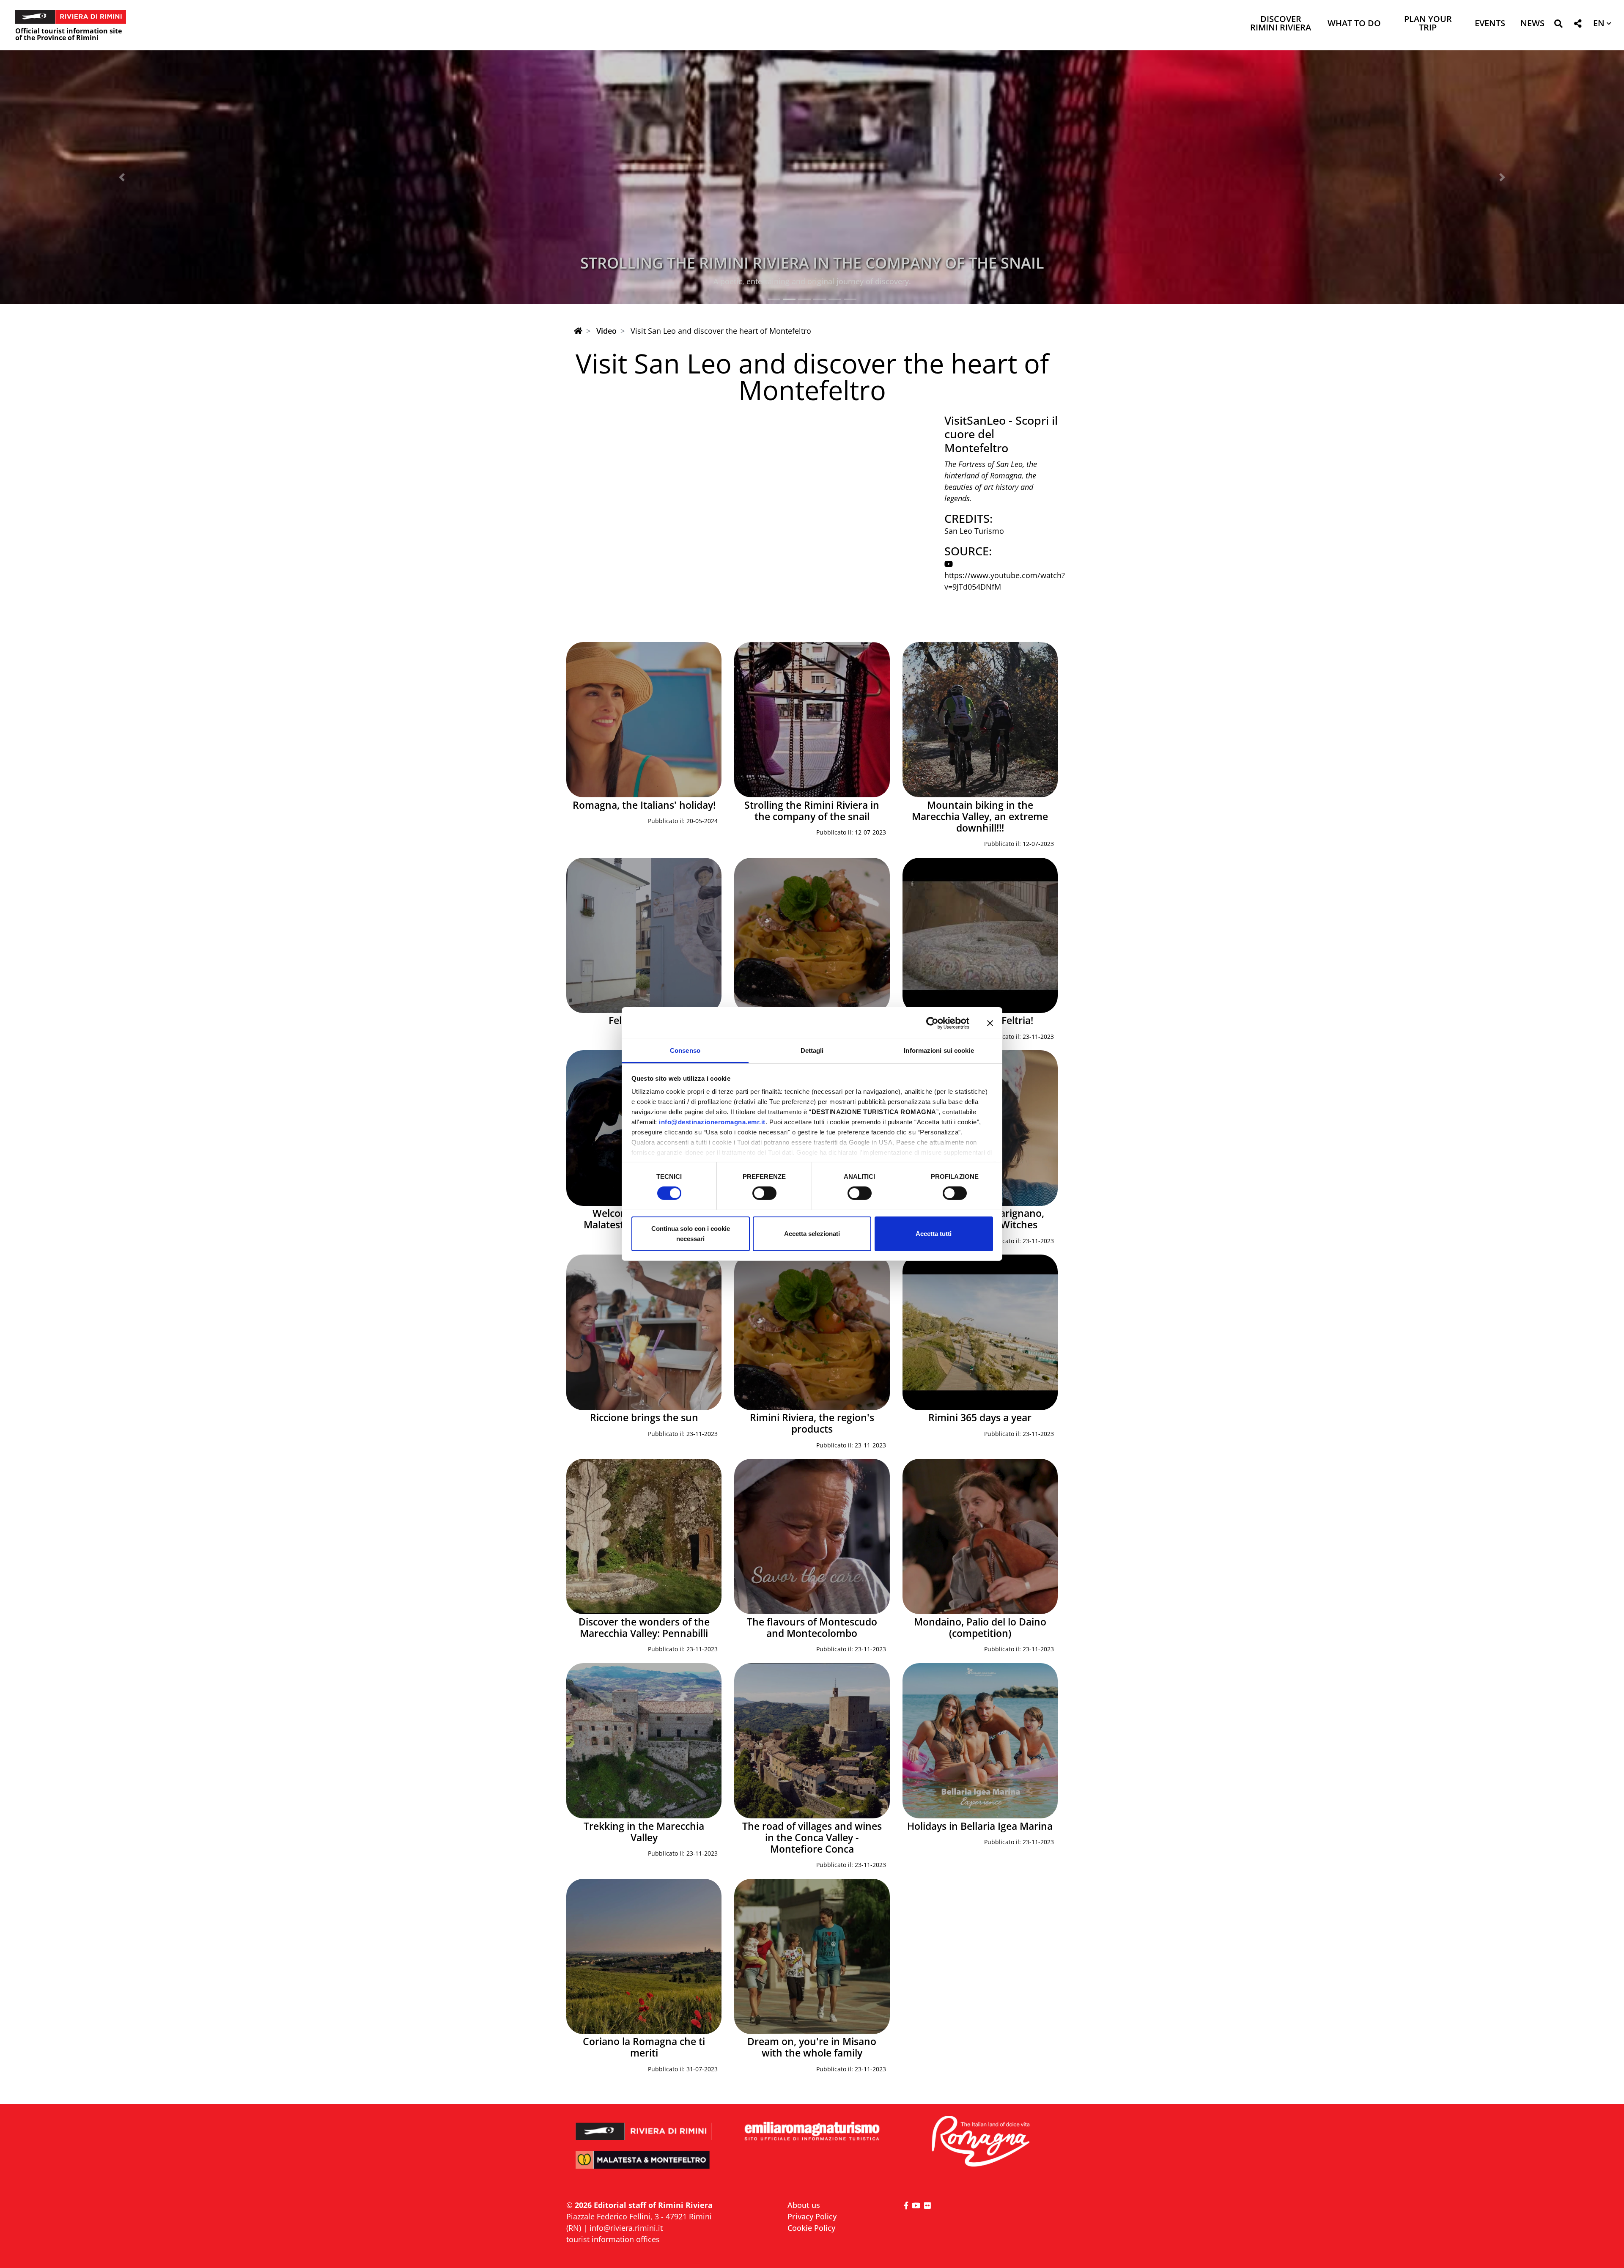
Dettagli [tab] (812, 1050)
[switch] (764, 1193)
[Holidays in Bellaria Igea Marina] (980, 1741)
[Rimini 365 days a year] (980, 1332)
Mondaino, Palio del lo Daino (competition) (980, 1628)
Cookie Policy (811, 2228)
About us (804, 2205)
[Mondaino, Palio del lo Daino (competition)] (980, 1536)
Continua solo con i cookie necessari (691, 1234)
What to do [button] (1354, 24)
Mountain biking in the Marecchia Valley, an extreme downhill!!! (812, 263)
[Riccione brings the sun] (644, 1332)
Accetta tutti (934, 1234)
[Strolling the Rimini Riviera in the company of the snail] (812, 720)
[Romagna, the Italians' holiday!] (644, 720)
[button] (1558, 25)
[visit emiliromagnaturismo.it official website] (812, 2132)
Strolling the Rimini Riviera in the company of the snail (812, 811)
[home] (578, 331)
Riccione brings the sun (644, 1418)
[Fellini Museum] (644, 935)
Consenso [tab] (685, 1050)
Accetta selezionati (812, 1234)
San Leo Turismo (974, 531)
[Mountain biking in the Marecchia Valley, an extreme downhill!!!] (980, 720)
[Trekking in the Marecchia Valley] (644, 1741)
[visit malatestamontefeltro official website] (644, 2166)
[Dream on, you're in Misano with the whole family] (812, 1956)
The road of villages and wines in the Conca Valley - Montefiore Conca (812, 1838)
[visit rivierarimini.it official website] (644, 2126)
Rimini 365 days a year (980, 1418)
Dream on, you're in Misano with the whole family (812, 2047)
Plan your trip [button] (1428, 24)
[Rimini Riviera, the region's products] (812, 1332)
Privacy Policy (812, 2216)
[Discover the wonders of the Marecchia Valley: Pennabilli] (644, 1536)
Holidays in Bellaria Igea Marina (980, 1826)
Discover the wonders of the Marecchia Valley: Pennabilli (644, 1628)
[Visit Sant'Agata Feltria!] (980, 935)
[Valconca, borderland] (812, 935)
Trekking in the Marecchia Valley (644, 1832)
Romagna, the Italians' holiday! (644, 805)
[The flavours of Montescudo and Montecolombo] (812, 1536)
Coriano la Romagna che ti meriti (644, 2047)
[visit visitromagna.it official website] (980, 2142)
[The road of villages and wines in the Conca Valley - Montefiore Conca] (812, 1741)
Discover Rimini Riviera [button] (1281, 24)
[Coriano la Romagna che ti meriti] (644, 1956)
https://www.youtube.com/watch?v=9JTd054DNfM (1005, 581)
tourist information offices (613, 2239)
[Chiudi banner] (990, 1023)
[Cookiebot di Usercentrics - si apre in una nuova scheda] (932, 1023)
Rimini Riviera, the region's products (812, 1423)
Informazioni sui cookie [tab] (939, 1050)
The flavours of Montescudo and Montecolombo (812, 1628)
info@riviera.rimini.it (626, 2228)
